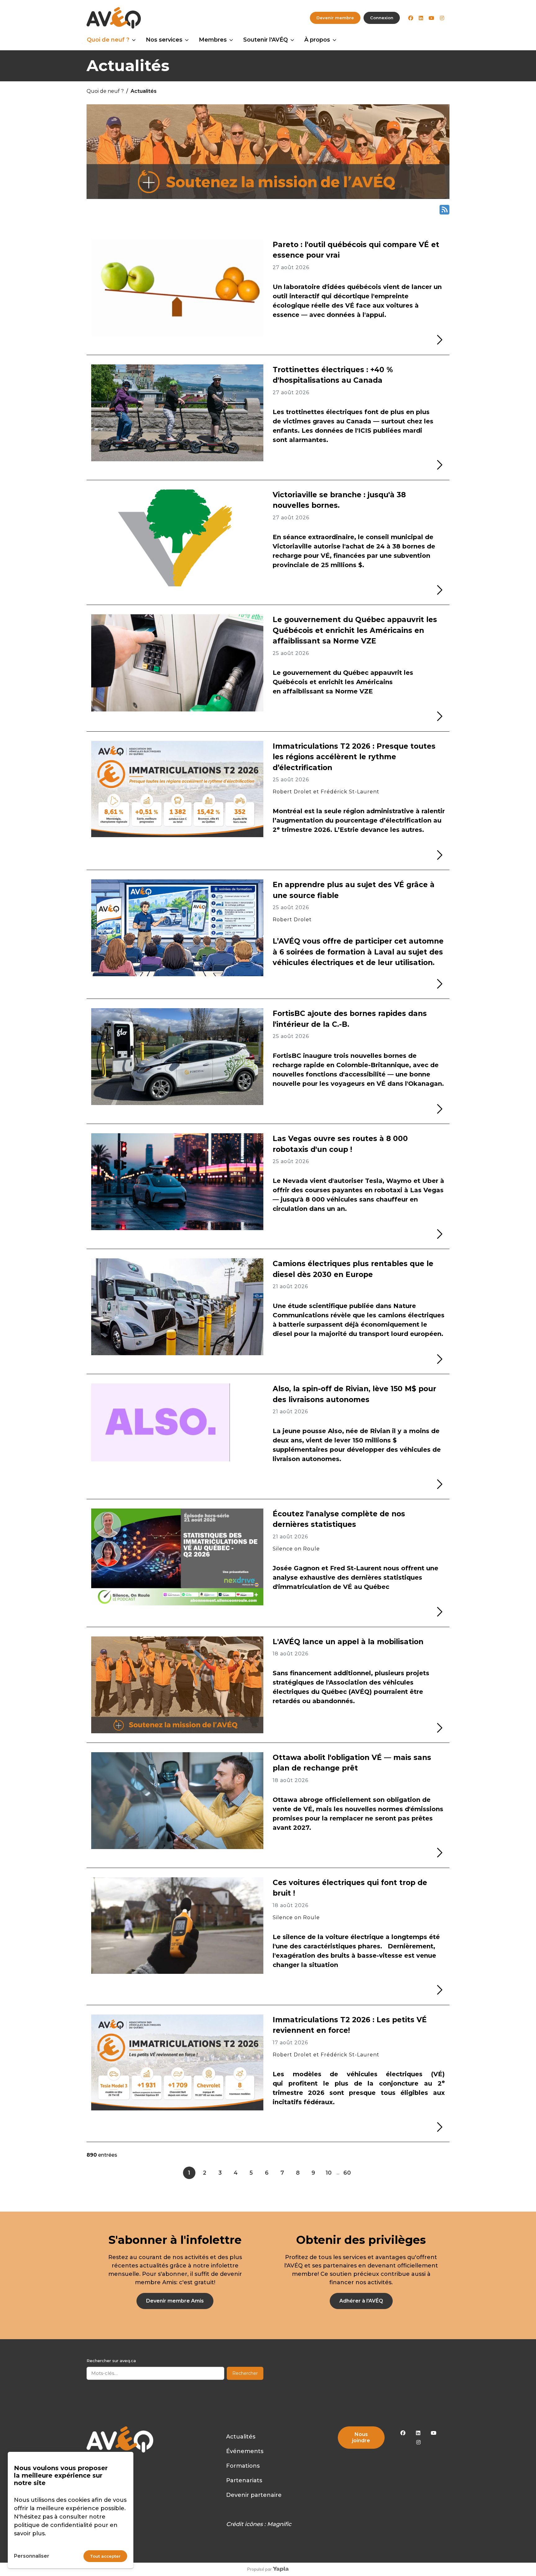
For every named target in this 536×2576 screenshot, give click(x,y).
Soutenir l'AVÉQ (266, 40)
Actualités (241, 2437)
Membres (213, 40)
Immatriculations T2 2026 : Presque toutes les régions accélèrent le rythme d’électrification (354, 757)
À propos (317, 40)
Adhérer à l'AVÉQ (361, 2301)
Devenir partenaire (254, 2495)
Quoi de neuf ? (108, 40)
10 (329, 2173)
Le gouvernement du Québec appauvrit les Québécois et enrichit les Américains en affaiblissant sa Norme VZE (355, 630)
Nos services (164, 40)
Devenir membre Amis (175, 2301)
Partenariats (244, 2480)
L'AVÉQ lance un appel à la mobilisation (348, 1642)
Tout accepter (105, 2556)
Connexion (382, 18)
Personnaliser (32, 2556)
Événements (245, 2451)
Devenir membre (335, 18)
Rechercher (245, 2373)
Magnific (279, 2524)
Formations (243, 2466)
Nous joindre (361, 2437)
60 (347, 2173)
